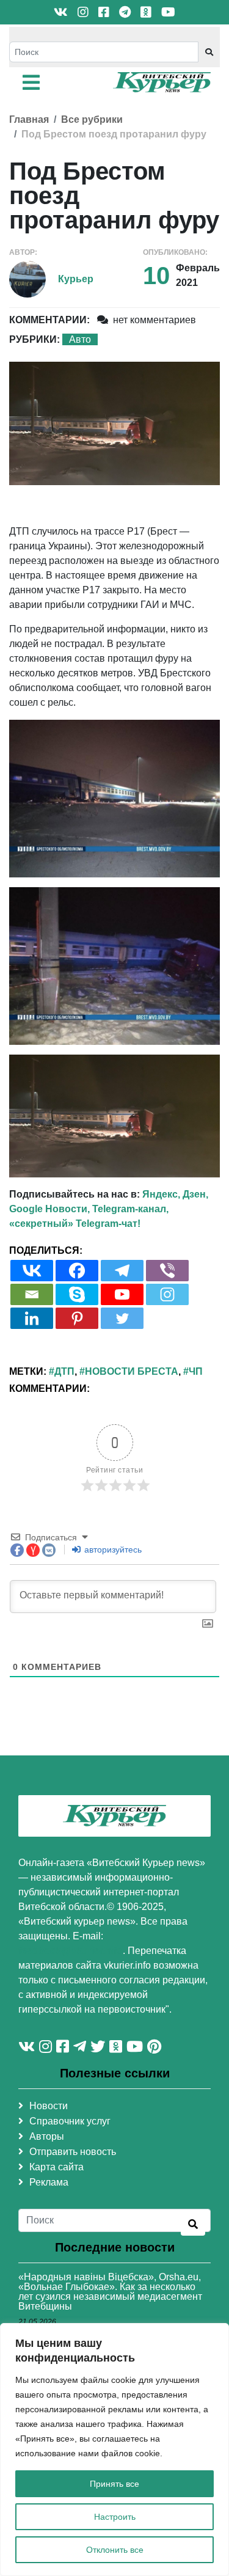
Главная (29, 119)
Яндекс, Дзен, (175, 1194)
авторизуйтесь (112, 1550)
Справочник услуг (70, 2121)
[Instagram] (167, 1294)
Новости (49, 2106)
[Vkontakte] (32, 1271)
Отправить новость (73, 2152)
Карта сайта (56, 2167)
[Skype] (77, 1294)
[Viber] (167, 1271)
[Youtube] (122, 1294)
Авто (80, 339)
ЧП (196, 1371)
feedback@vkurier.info (71, 1951)
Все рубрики (92, 119)
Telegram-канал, (130, 1209)
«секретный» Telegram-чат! (75, 1224)
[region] (114, 2450)
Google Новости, (49, 1209)
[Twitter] (122, 1318)
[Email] (32, 1294)
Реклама (49, 2182)
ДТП (64, 1371)
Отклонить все (115, 2550)
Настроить (115, 2517)
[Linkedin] (32, 1318)
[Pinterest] (77, 1318)
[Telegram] (122, 1271)
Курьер (76, 279)
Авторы (47, 2136)
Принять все (114, 2484)
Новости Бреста (132, 1371)
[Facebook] (77, 1271)
